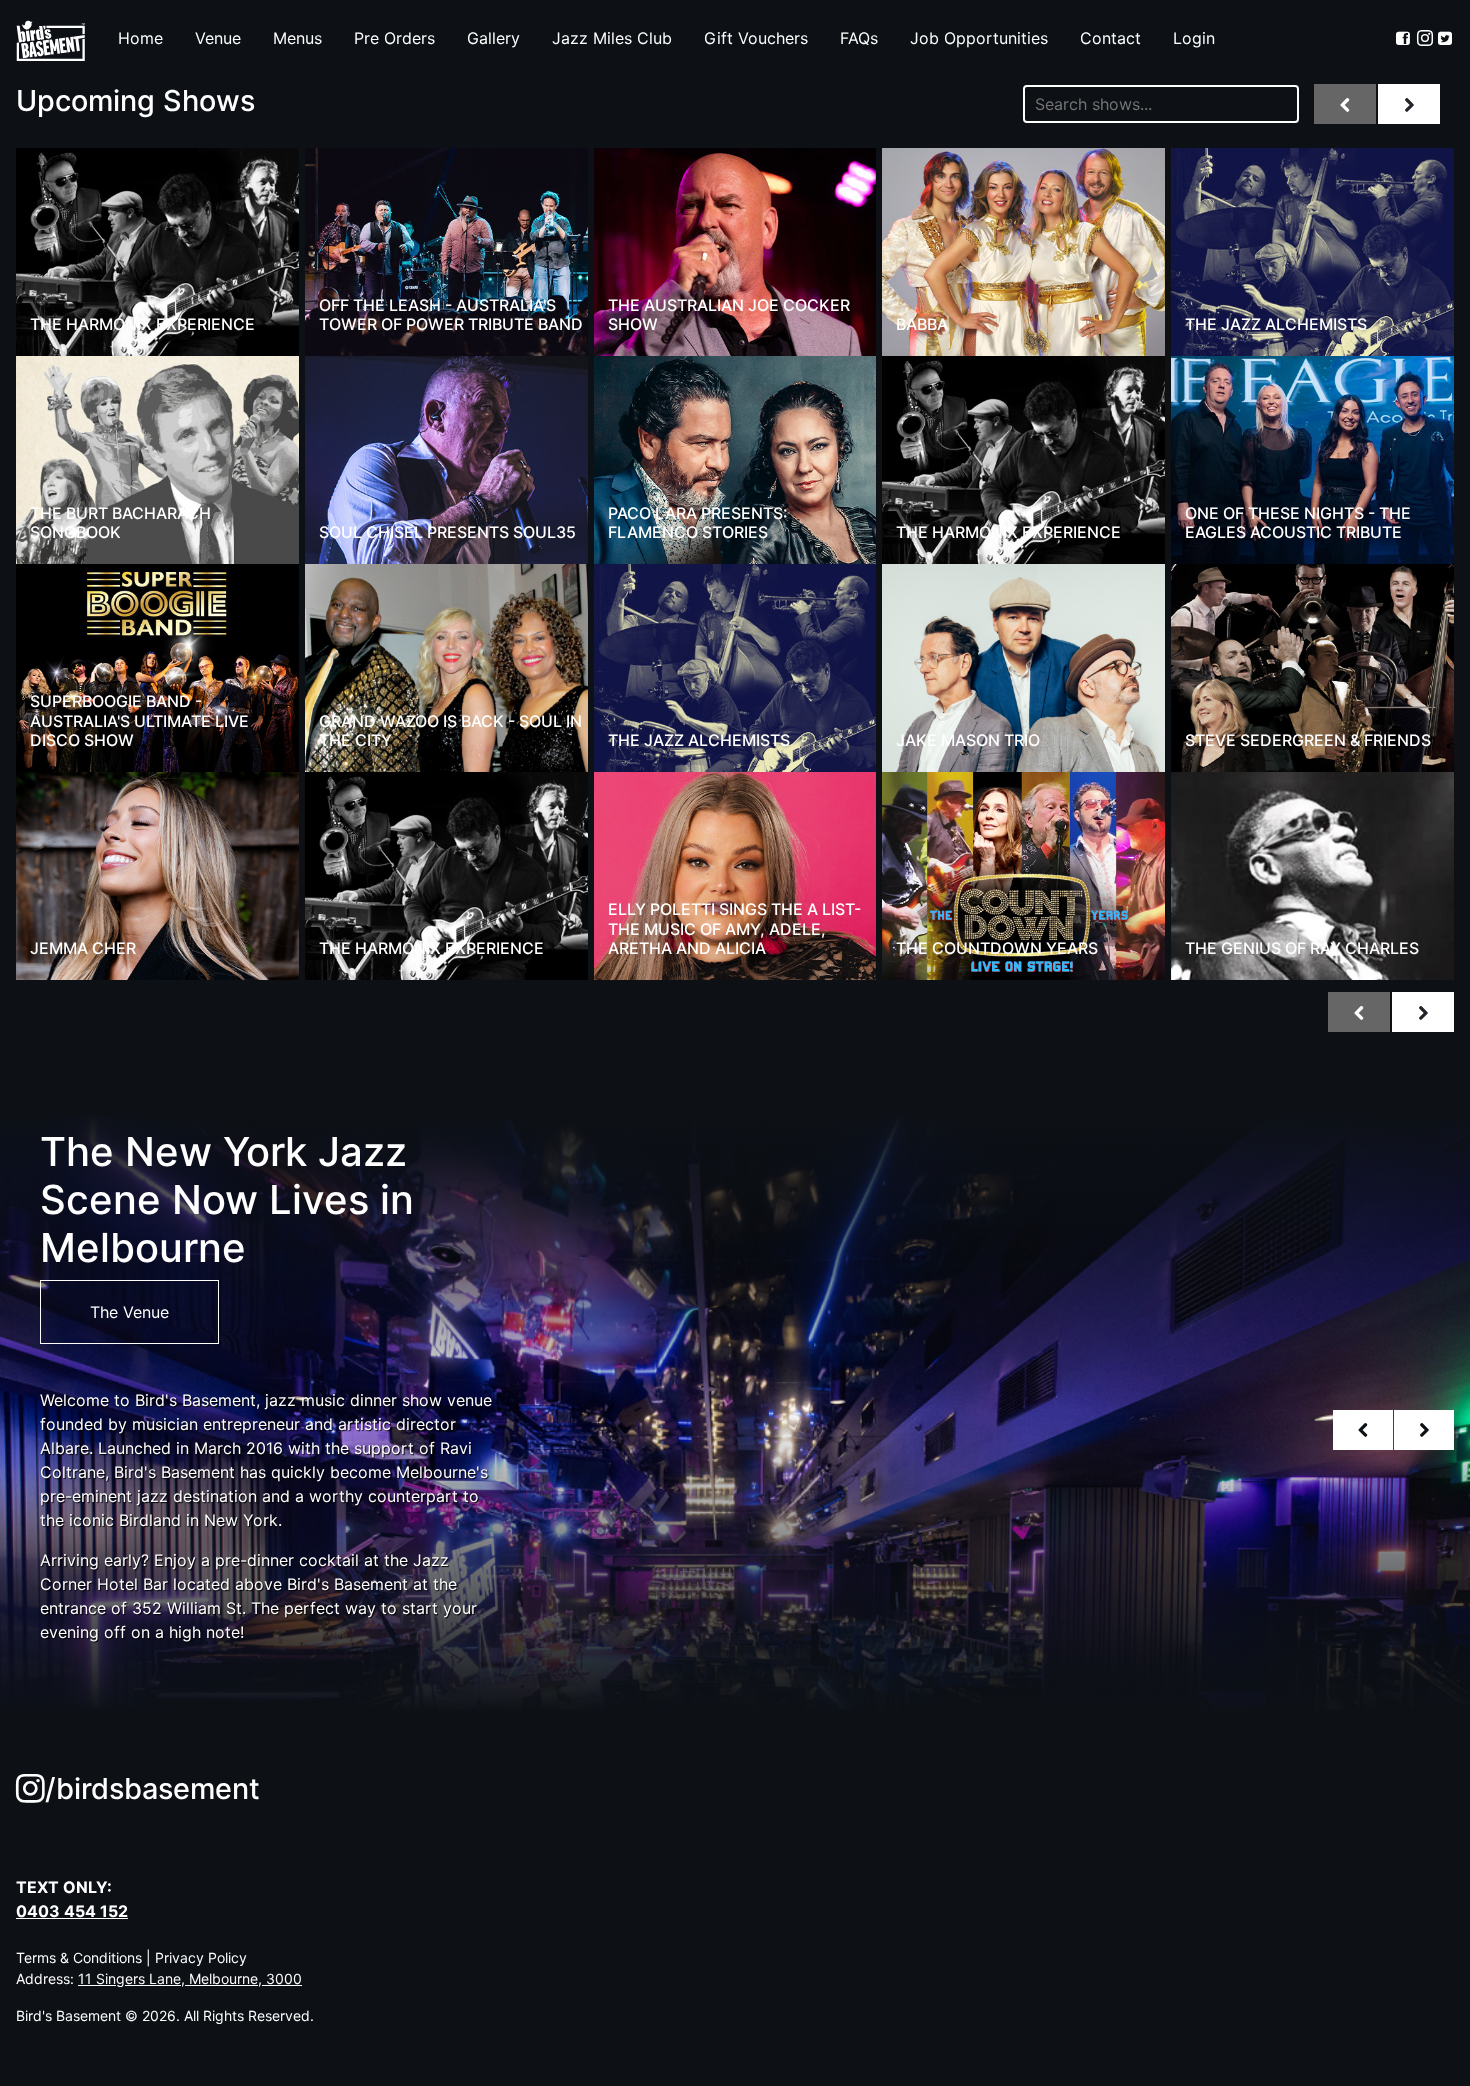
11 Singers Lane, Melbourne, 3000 (190, 1978)
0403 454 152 (72, 1911)
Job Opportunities (979, 38)
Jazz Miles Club (612, 38)
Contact (1110, 38)
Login (1194, 38)
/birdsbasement (152, 1788)
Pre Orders (394, 38)
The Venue (129, 1312)
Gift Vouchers (756, 38)
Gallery (493, 38)
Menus (297, 38)
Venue (218, 38)
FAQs (859, 38)
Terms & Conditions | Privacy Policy (131, 1957)
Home (140, 38)
